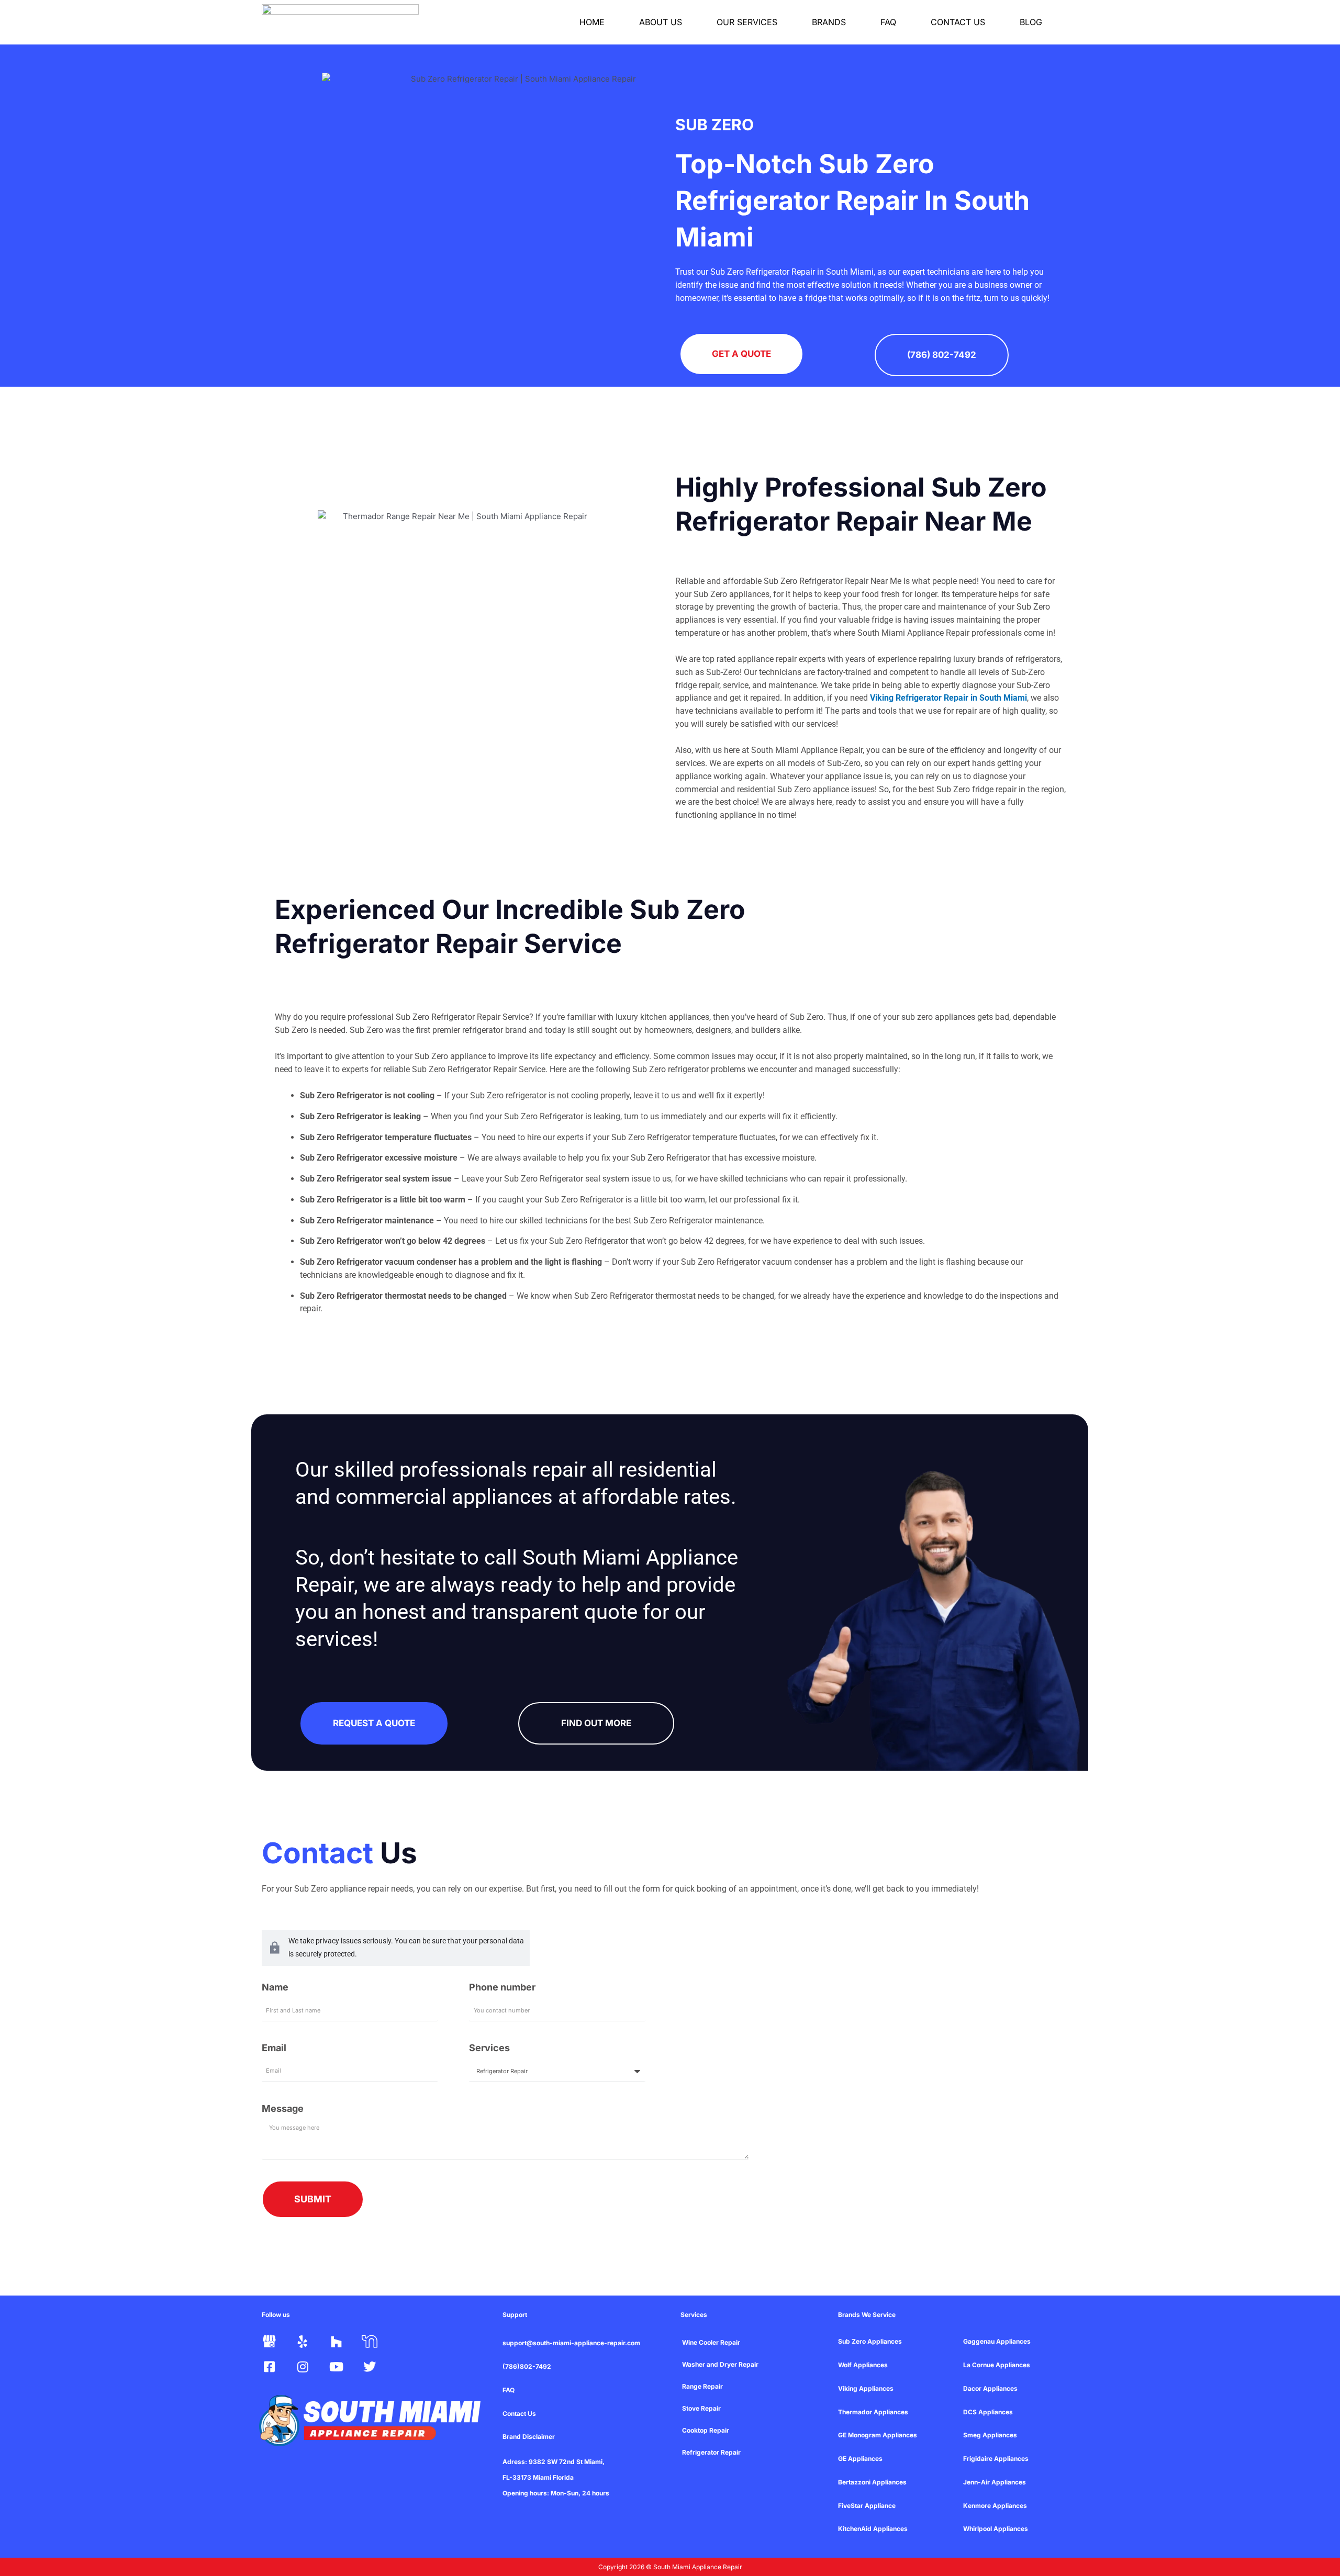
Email (274, 2048)
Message (283, 2108)
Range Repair (702, 2386)
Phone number (502, 1987)
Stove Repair (701, 2408)
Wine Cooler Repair (711, 2342)
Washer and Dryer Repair (720, 2364)
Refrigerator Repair (711, 2452)
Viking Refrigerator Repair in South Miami (948, 698)
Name (275, 1987)
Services (489, 2048)
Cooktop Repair (706, 2430)
